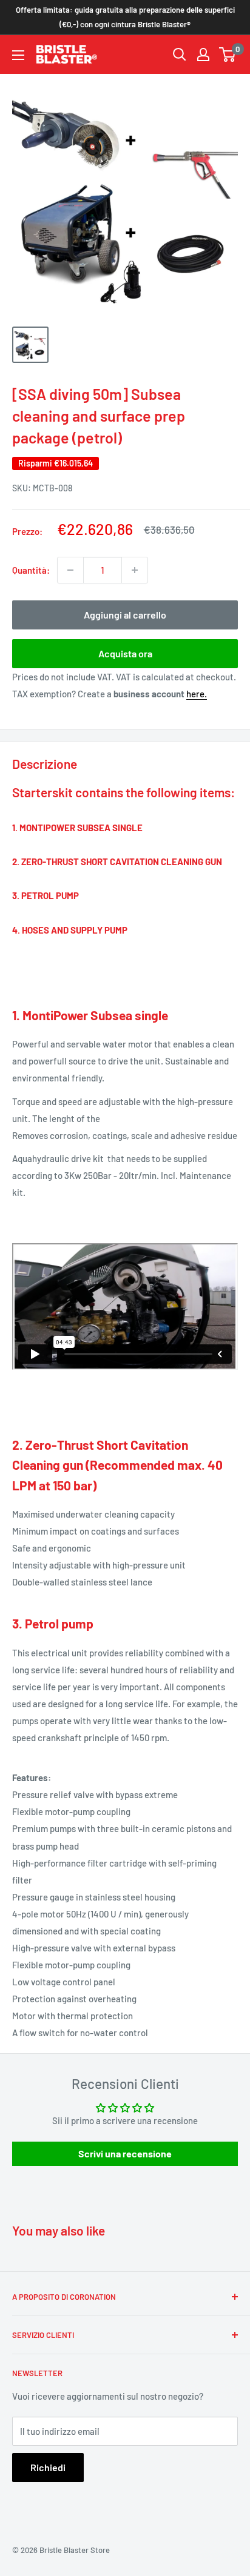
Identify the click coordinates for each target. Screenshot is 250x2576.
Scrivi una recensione (125, 2153)
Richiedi (48, 2467)
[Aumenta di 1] (135, 570)
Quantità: (31, 570)
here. (197, 694)
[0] (228, 55)
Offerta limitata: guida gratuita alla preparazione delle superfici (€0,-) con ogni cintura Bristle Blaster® (125, 17)
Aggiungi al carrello (125, 615)
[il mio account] (203, 55)
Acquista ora (125, 653)
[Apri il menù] (18, 55)
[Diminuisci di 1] (70, 570)
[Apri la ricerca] (180, 55)
